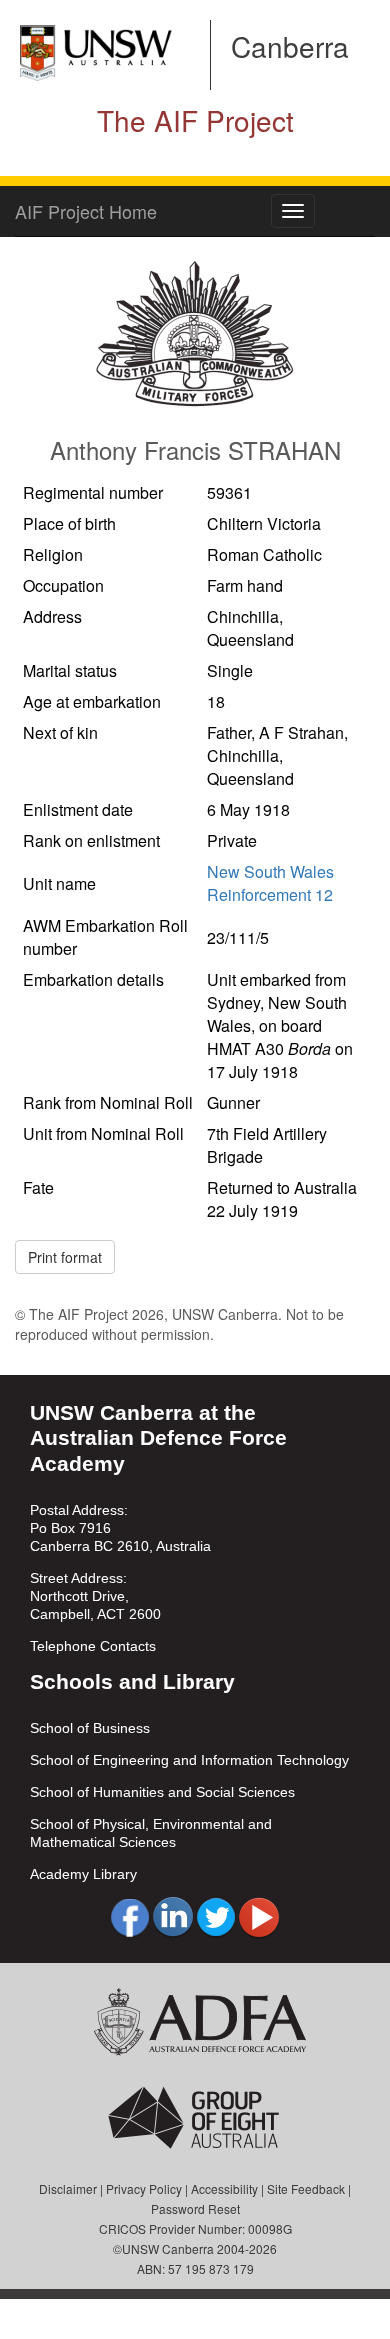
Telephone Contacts (93, 1646)
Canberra (290, 46)
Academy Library (83, 1874)
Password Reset (195, 2208)
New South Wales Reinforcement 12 (270, 883)
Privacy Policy (144, 2188)
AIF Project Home (86, 211)
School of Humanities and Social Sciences (162, 1792)
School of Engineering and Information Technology (189, 1760)
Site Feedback (306, 2188)
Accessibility (224, 2188)
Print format (65, 1257)
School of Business (90, 1728)
